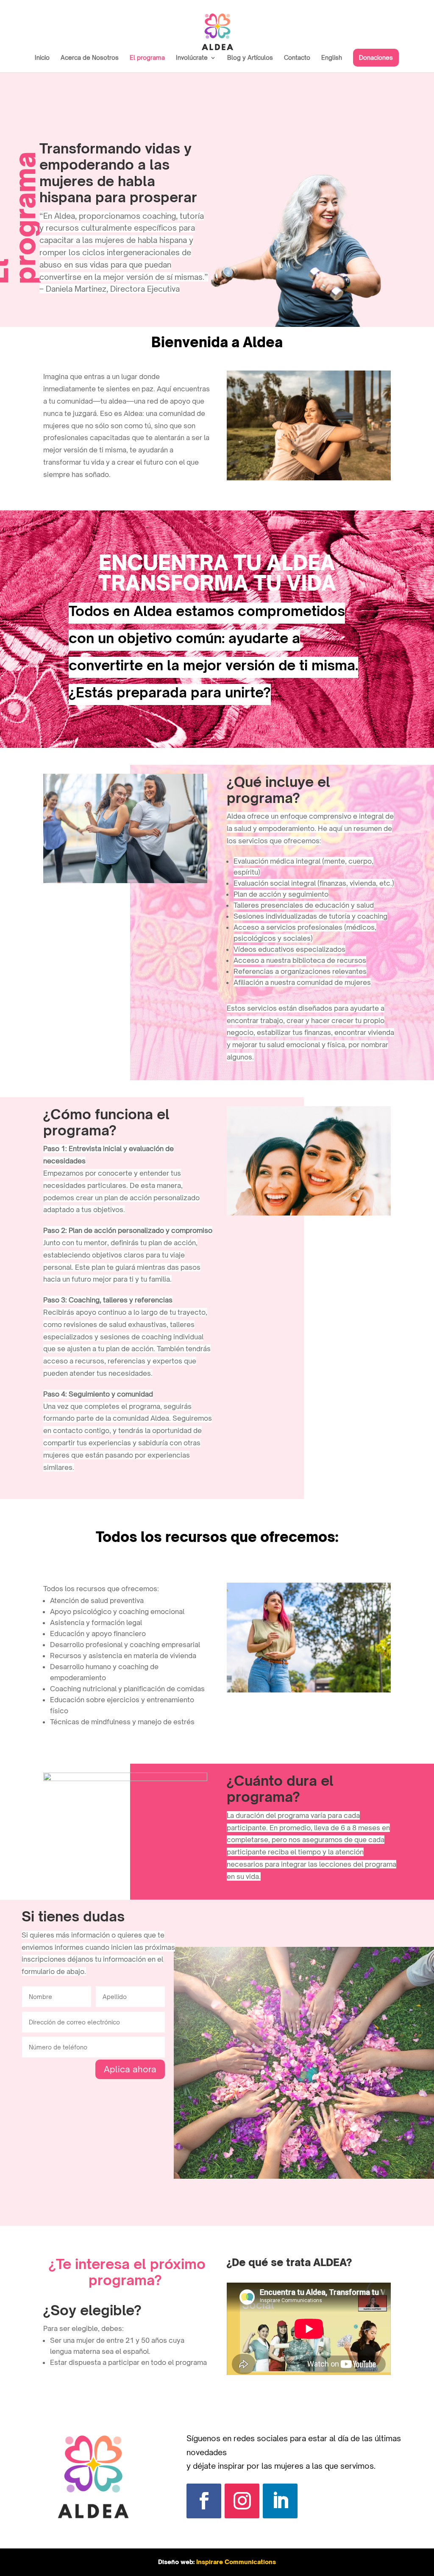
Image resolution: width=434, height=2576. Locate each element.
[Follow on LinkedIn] (280, 2501)
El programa (147, 58)
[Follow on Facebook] (204, 2501)
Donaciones (376, 57)
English (332, 58)
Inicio (42, 58)
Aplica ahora (130, 2069)
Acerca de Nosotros (90, 58)
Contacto (297, 58)
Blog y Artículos (250, 58)
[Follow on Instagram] (242, 2501)
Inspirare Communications (236, 2562)
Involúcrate (192, 58)
